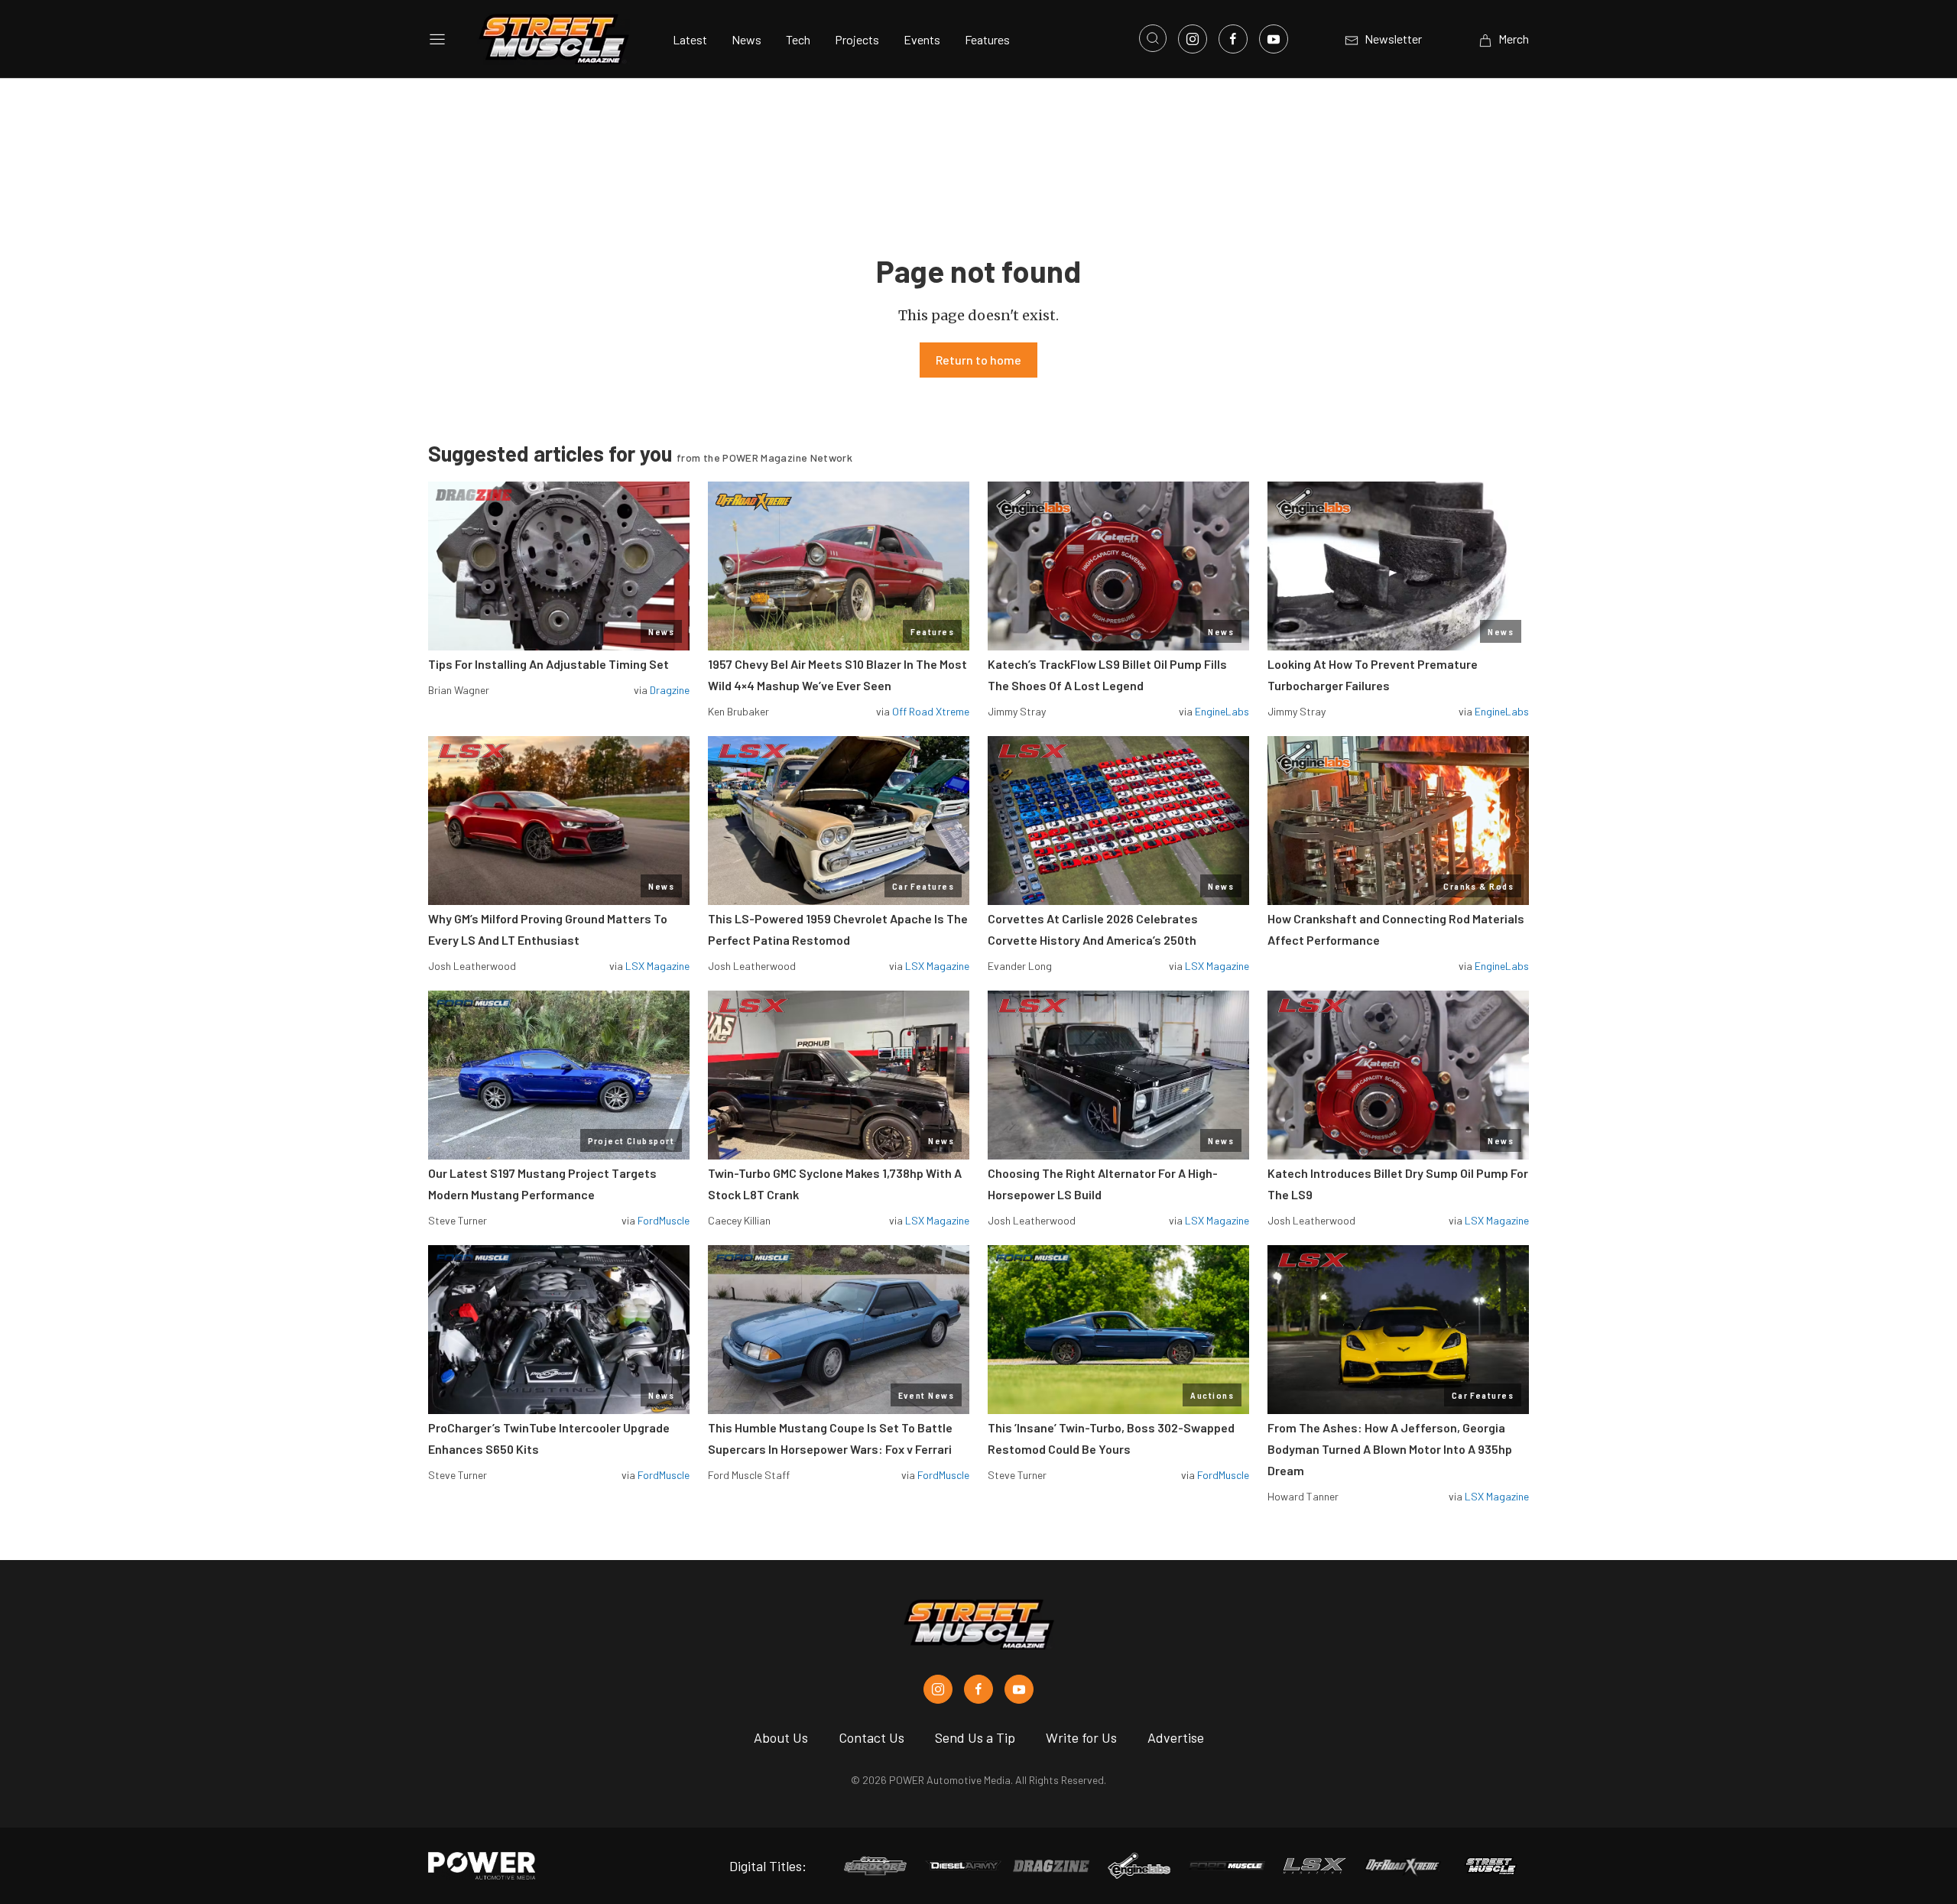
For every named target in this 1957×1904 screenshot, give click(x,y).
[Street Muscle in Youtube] (1019, 1689)
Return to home (978, 360)
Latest (690, 39)
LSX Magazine (657, 966)
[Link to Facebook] (1233, 39)
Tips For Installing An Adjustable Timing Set (548, 664)
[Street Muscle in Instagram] (938, 1689)
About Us (781, 1737)
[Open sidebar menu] (437, 39)
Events (922, 39)
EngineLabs (1222, 711)
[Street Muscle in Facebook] (978, 1689)
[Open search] (1153, 38)
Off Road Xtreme (931, 711)
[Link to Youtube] (1274, 39)
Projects (857, 39)
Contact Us (871, 1737)
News (746, 39)
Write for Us (1081, 1737)
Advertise (1176, 1737)
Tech (798, 39)
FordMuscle (664, 1220)
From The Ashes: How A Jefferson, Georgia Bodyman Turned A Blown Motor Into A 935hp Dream (1390, 1449)
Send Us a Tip (975, 1737)
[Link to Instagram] (1193, 39)
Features (987, 39)
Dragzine (670, 690)
